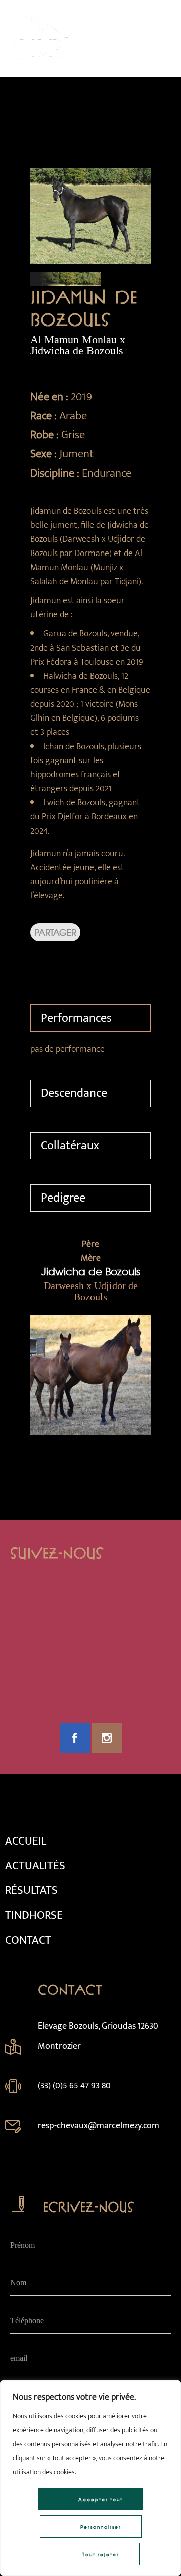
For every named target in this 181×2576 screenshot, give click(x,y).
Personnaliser (101, 2527)
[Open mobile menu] (161, 39)
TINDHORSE (34, 1915)
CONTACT (28, 1940)
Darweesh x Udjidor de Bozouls (91, 1291)
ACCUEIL (26, 1841)
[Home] (40, 64)
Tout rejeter (101, 2555)
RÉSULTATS (31, 1890)
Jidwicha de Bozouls (91, 1271)
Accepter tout (101, 2499)
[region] (90, 2478)
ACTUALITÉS (35, 1866)
